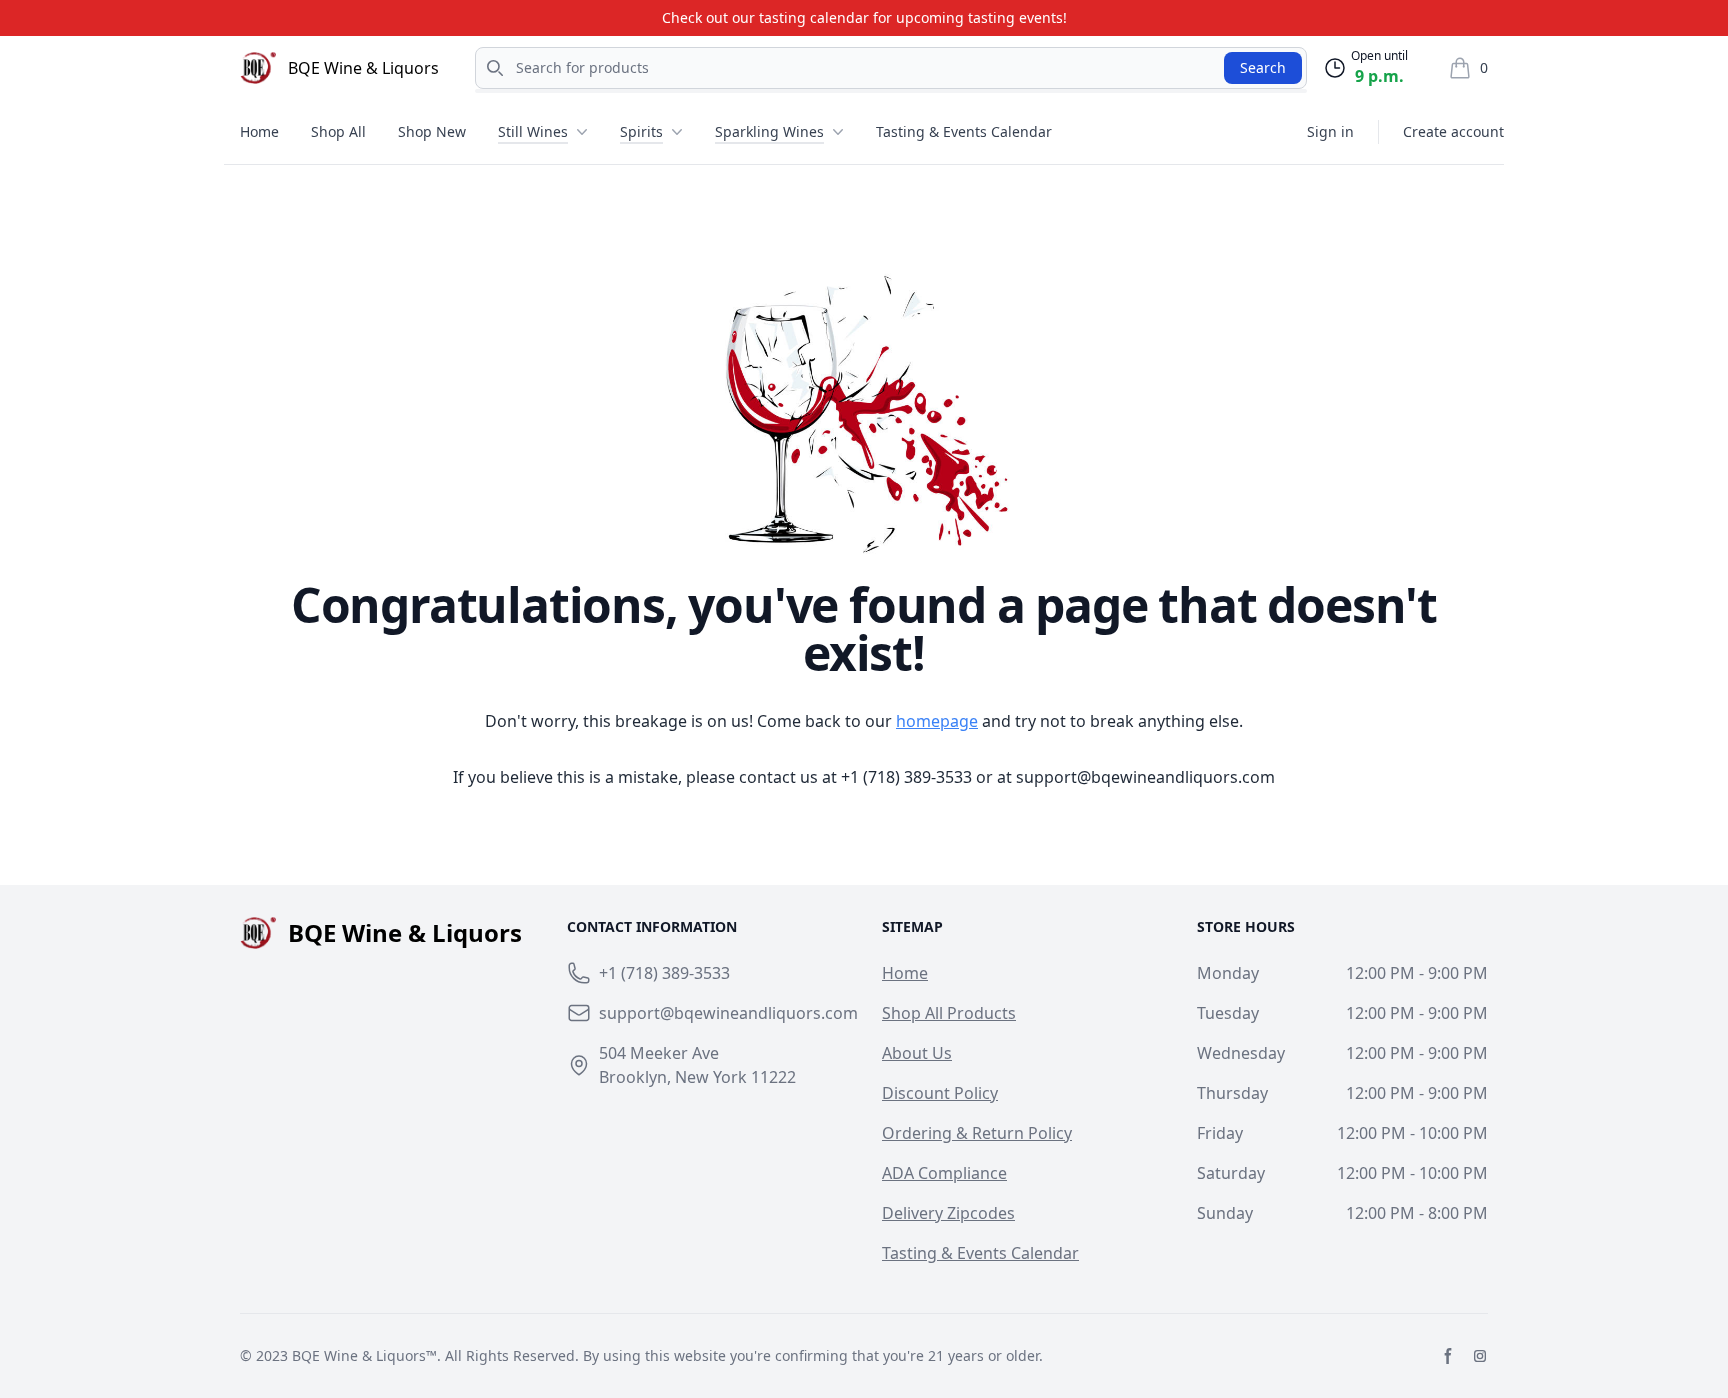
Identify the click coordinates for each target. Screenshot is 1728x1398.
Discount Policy (940, 1093)
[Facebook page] (1448, 1356)
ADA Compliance (944, 1173)
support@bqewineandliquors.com (1145, 777)
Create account (1453, 131)
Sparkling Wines (769, 131)
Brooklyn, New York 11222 (697, 1077)
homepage (937, 721)
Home (259, 131)
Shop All (338, 131)
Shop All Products (949, 1013)
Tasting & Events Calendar (964, 131)
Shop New (432, 131)
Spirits (641, 131)
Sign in (1330, 131)
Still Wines (533, 131)
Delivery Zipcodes (948, 1213)
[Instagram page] (1480, 1356)
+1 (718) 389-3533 (906, 777)
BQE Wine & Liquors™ (364, 1355)
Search (1263, 67)
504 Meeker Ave (659, 1053)
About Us (917, 1053)
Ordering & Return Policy (977, 1133)
